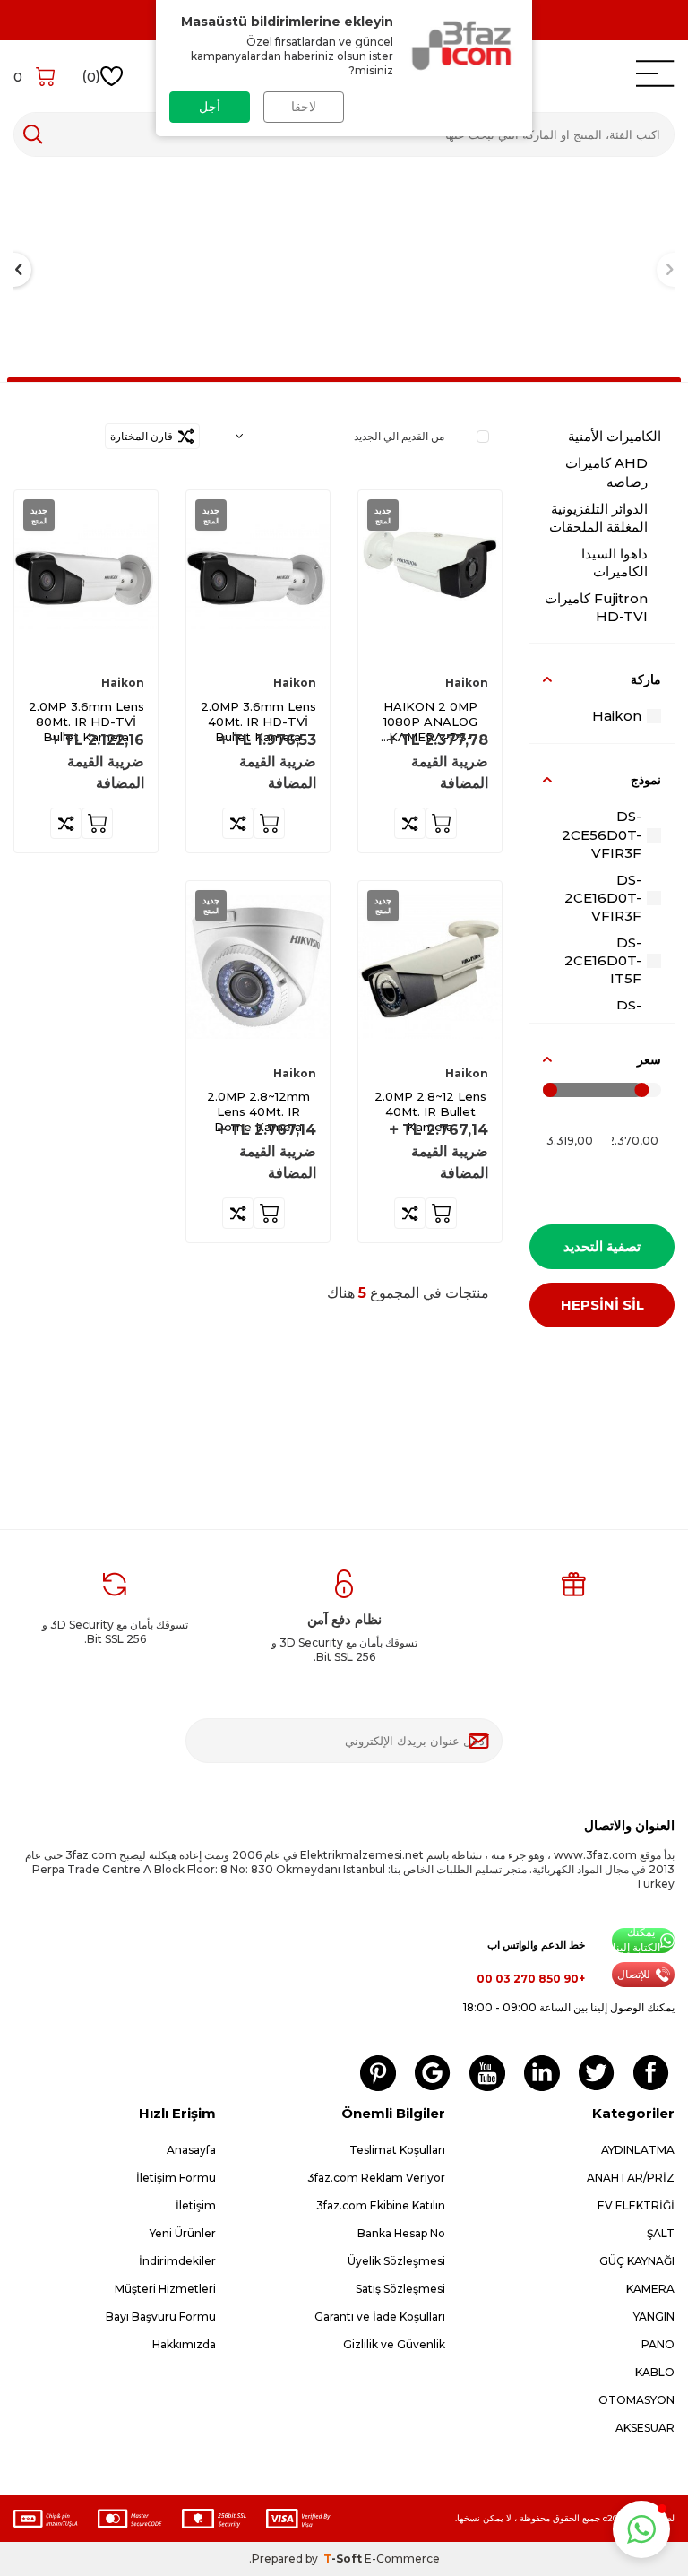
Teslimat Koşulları (397, 2150)
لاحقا (304, 107)
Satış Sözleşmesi (400, 2289)
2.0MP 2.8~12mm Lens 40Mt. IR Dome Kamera (258, 1111)
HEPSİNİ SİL (602, 1305)
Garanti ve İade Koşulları (380, 2317)
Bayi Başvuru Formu (161, 2317)
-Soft (344, 2559)
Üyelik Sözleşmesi (396, 2261)
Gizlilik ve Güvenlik (394, 2344)
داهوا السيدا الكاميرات (615, 562)
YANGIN (654, 2317)
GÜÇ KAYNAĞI (637, 2261)
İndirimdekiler (177, 2261)
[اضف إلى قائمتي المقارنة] (410, 823)
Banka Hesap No (401, 2233)
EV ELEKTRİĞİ (636, 2205)
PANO (658, 2344)
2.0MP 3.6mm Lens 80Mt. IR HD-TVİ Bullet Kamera (86, 722)
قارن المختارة (144, 436)
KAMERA (650, 2289)
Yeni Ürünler (183, 2233)
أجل (210, 107)
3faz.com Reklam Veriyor (376, 2178)
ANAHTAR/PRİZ (631, 2178)
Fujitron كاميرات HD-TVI (596, 607)
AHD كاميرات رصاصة (606, 472)
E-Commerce (402, 2559)
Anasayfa (191, 2150)
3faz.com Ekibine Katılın (381, 2205)
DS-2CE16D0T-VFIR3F (603, 898)
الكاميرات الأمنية (615, 436)
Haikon (617, 716)
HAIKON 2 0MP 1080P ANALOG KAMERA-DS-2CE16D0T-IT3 (430, 722)
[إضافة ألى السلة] (441, 823)
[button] (641, 2529)
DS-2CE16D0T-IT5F (603, 960)
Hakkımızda (184, 2344)
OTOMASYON (636, 2400)
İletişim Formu (176, 2178)
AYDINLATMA (638, 2150)
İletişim (196, 2205)
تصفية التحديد (602, 1246)
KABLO (655, 2372)
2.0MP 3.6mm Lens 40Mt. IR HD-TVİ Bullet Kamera (258, 722)
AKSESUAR (645, 2428)
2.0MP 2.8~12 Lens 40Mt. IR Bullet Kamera (430, 1111)
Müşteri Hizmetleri (165, 2289)
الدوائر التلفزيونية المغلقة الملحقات (598, 518)
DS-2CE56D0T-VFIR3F (602, 834)
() (91, 76)
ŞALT (661, 2233)
